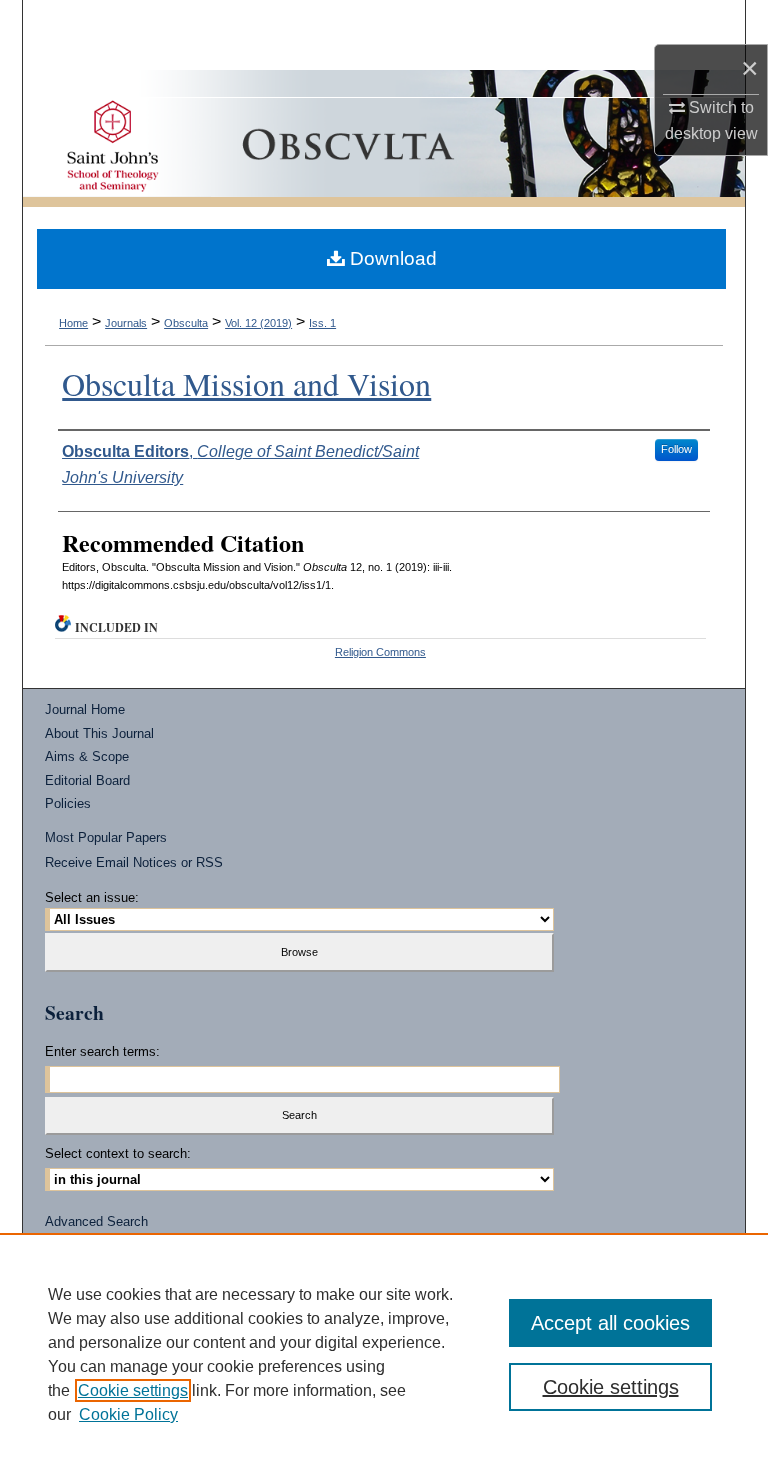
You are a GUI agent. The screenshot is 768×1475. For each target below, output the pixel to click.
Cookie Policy (128, 1414)
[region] (384, 1354)
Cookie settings (133, 1390)
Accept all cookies (610, 1323)
